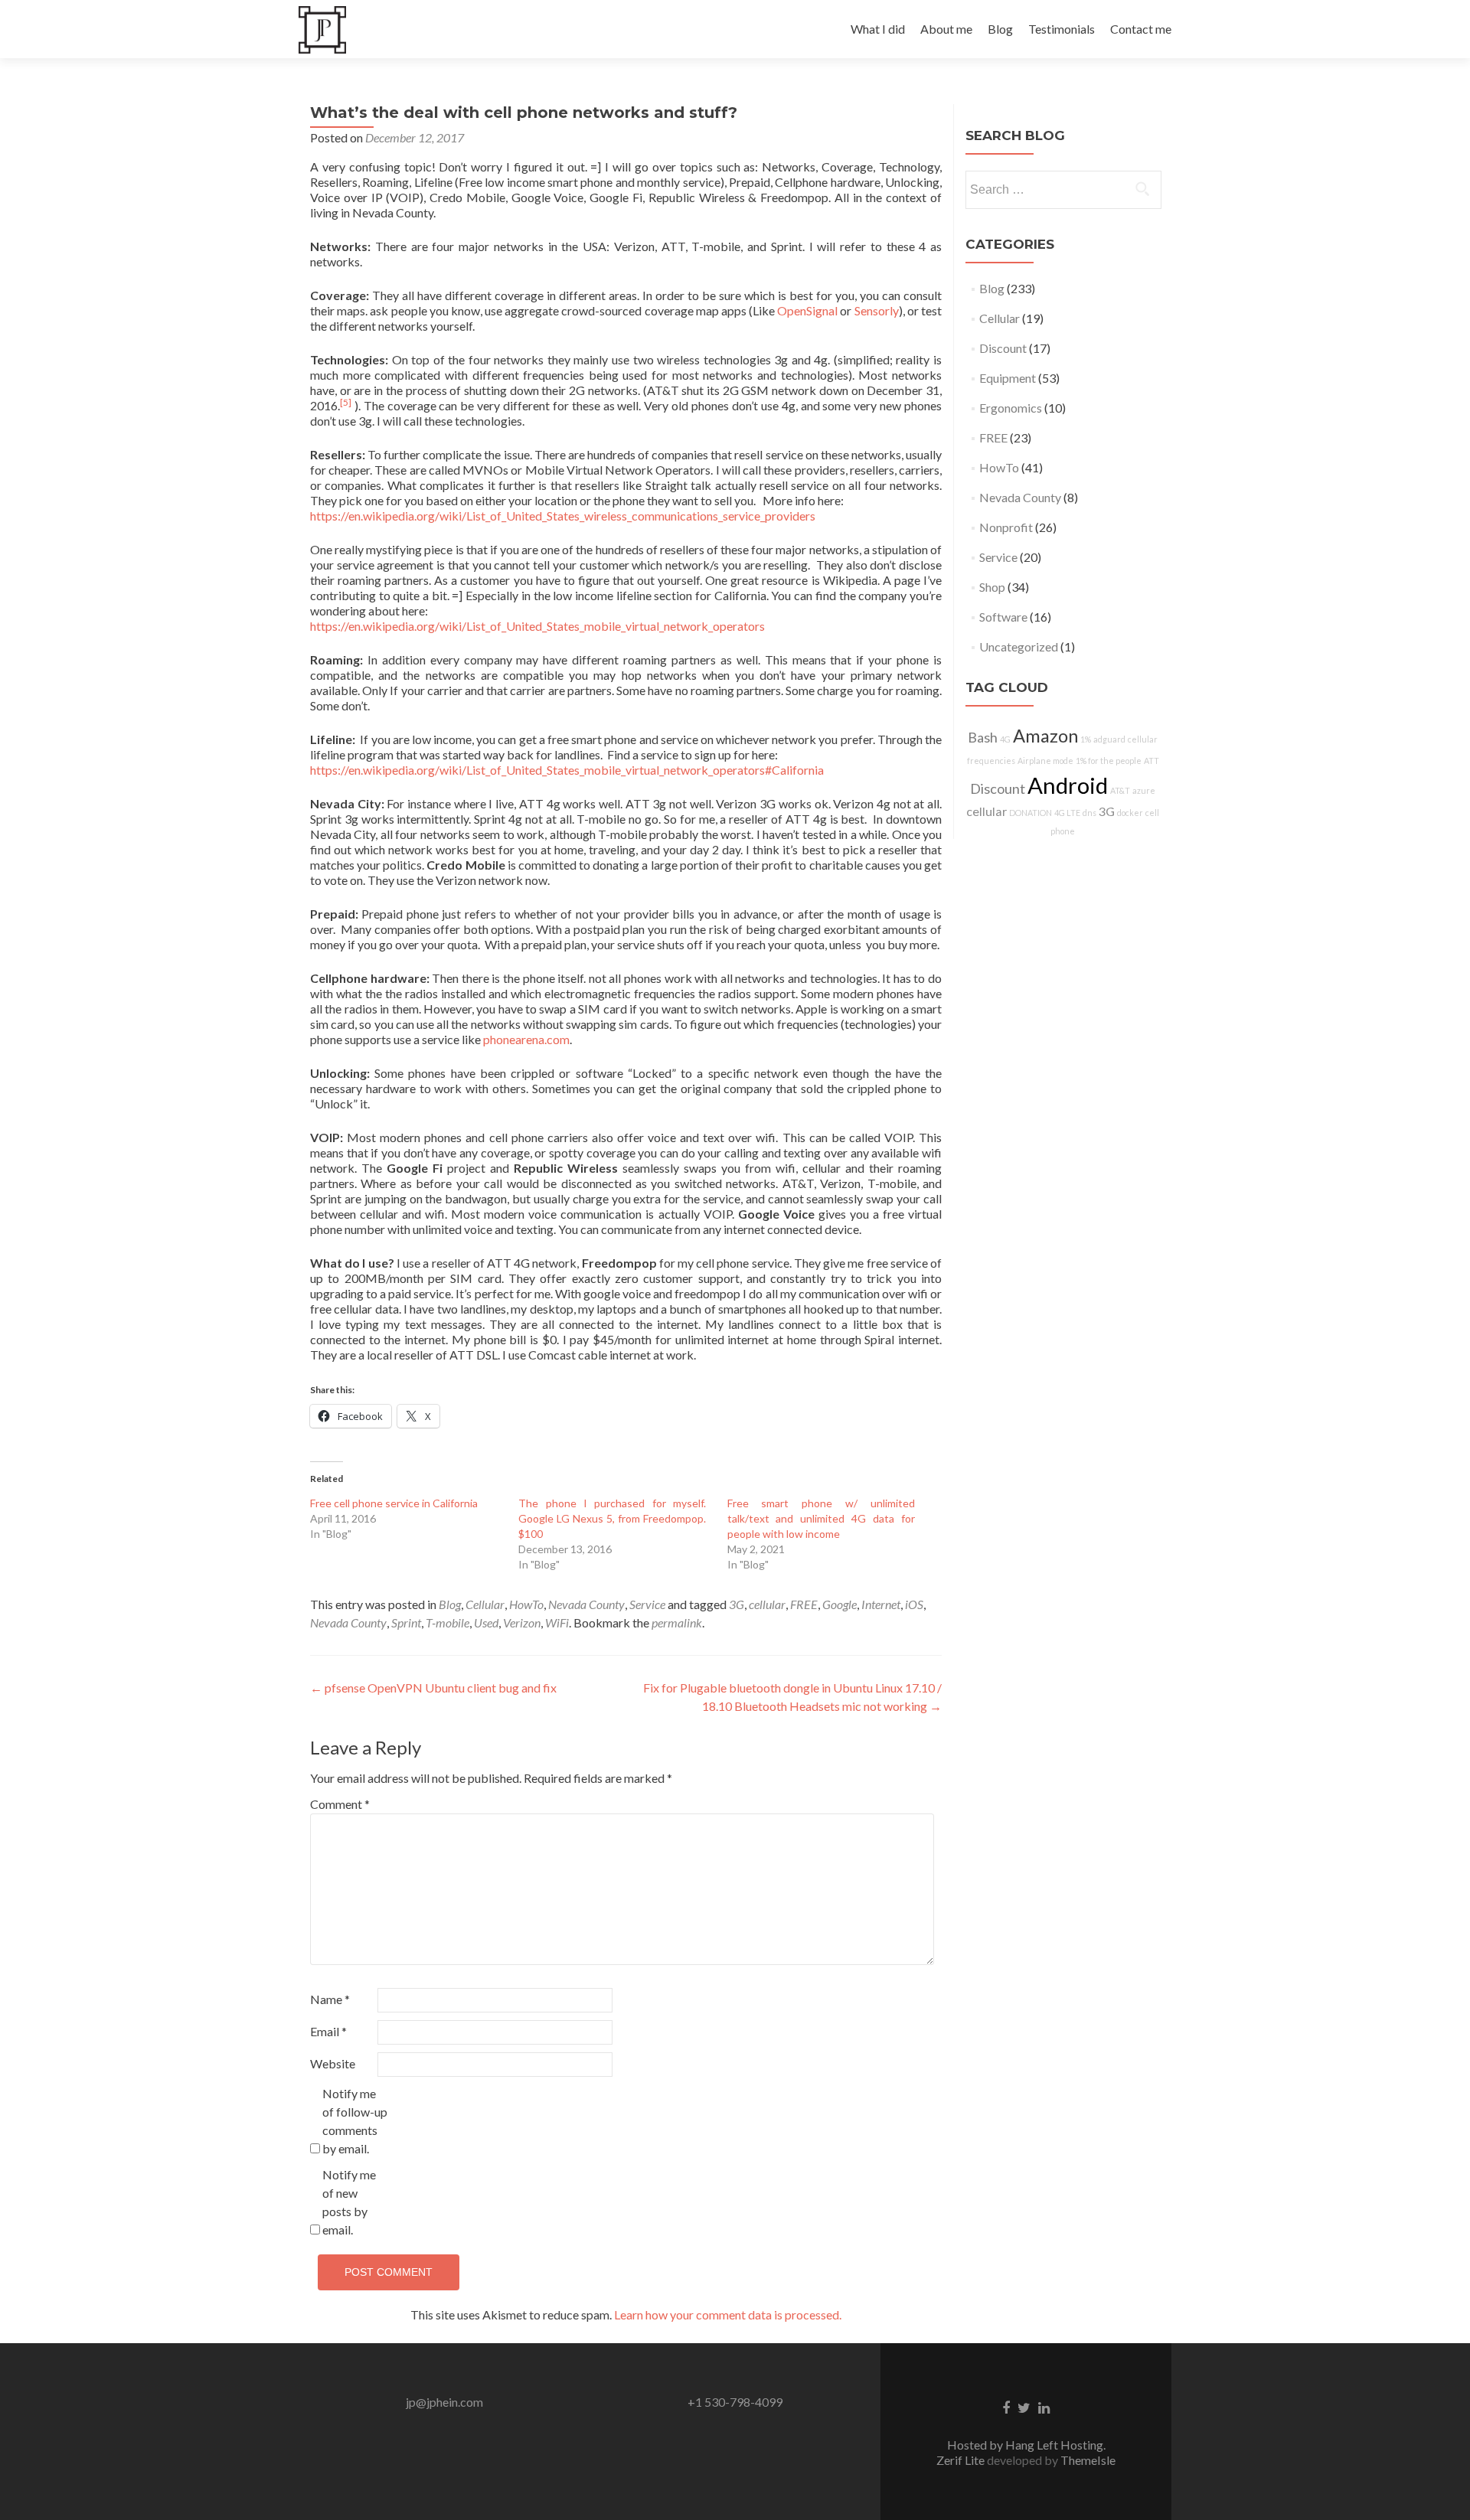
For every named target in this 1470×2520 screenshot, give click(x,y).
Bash (983, 737)
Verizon (522, 1622)
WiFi (557, 1622)
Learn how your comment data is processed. (728, 2314)
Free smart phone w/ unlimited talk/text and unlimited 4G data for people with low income (821, 1518)
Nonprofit (1006, 527)
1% (1086, 739)
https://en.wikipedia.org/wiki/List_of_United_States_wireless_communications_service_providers (563, 516)
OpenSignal (807, 310)
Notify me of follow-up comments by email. (355, 2121)
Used (486, 1622)
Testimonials (1062, 29)
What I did (878, 29)
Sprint (406, 1622)
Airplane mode (1045, 761)
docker (1130, 813)
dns (1089, 813)
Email (328, 2031)
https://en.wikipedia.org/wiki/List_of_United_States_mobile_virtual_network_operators (537, 626)
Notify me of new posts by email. (349, 2202)
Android (1068, 785)
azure (1144, 790)
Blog (1000, 29)
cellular (767, 1604)
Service (647, 1604)
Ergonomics (1011, 408)
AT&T (1120, 790)
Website (333, 2063)
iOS (914, 1604)
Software (1003, 617)
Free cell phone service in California (394, 1503)
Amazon (1045, 736)
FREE (804, 1604)
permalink (677, 1622)
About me (946, 29)
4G (1005, 739)
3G (737, 1604)
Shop (992, 587)
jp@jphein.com (444, 2402)
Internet (881, 1604)
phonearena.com (526, 1039)
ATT (1151, 761)
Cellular (485, 1604)
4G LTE (1067, 813)
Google (840, 1604)
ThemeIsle (1088, 2460)
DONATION (1031, 813)
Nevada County (586, 1604)
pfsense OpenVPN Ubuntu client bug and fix (433, 1688)
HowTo (526, 1604)
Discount (1003, 348)
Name (330, 1999)
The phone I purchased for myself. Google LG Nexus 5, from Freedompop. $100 (612, 1518)
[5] (346, 402)
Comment (340, 1804)
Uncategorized (1019, 646)
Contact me (1141, 29)
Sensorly (877, 310)
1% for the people (1109, 761)
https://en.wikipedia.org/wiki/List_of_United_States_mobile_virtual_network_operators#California (567, 770)
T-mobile (448, 1622)
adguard (1109, 739)
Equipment (1008, 378)
